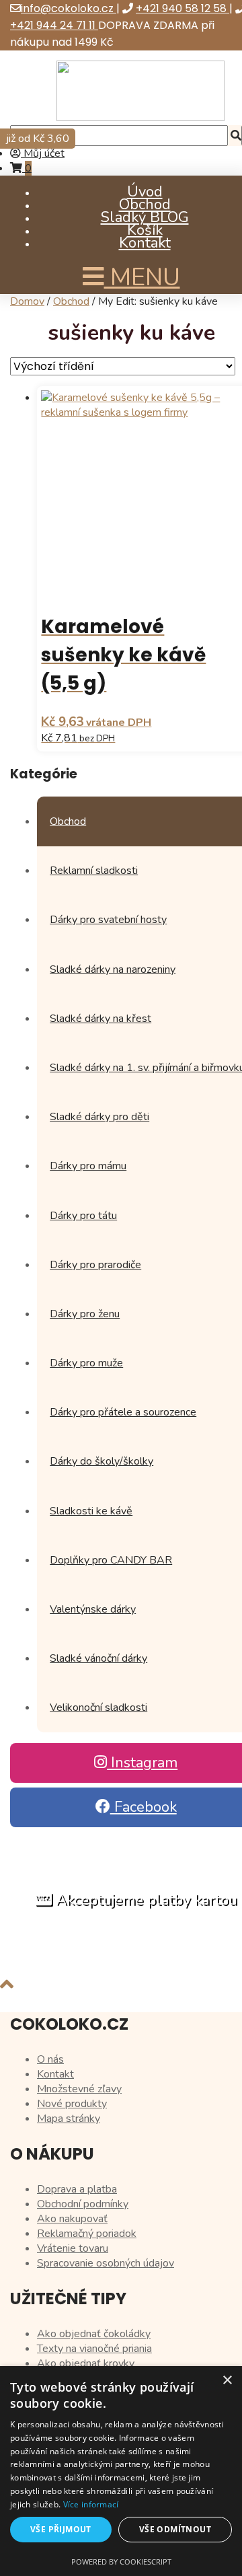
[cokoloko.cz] (140, 118)
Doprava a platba (77, 2189)
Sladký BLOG (145, 217)
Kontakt (145, 243)
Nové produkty (72, 2104)
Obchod (145, 205)
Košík (145, 230)
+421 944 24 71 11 (54, 25)
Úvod (145, 192)
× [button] (227, 2381)
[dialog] (121, 2471)
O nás (50, 2059)
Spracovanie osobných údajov (106, 2263)
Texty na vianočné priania (94, 2349)
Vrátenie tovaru (73, 2248)
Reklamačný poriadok (87, 2234)
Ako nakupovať (72, 2219)
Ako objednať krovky (86, 2363)
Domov (27, 301)
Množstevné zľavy (79, 2089)
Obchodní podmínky (83, 2204)
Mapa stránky (69, 2119)
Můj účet (43, 153)
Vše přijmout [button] (61, 2529)
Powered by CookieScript (121, 2562)
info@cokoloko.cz (69, 8)
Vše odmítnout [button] (175, 2529)
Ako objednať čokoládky (94, 2334)
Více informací (91, 2504)
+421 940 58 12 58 (183, 8)
